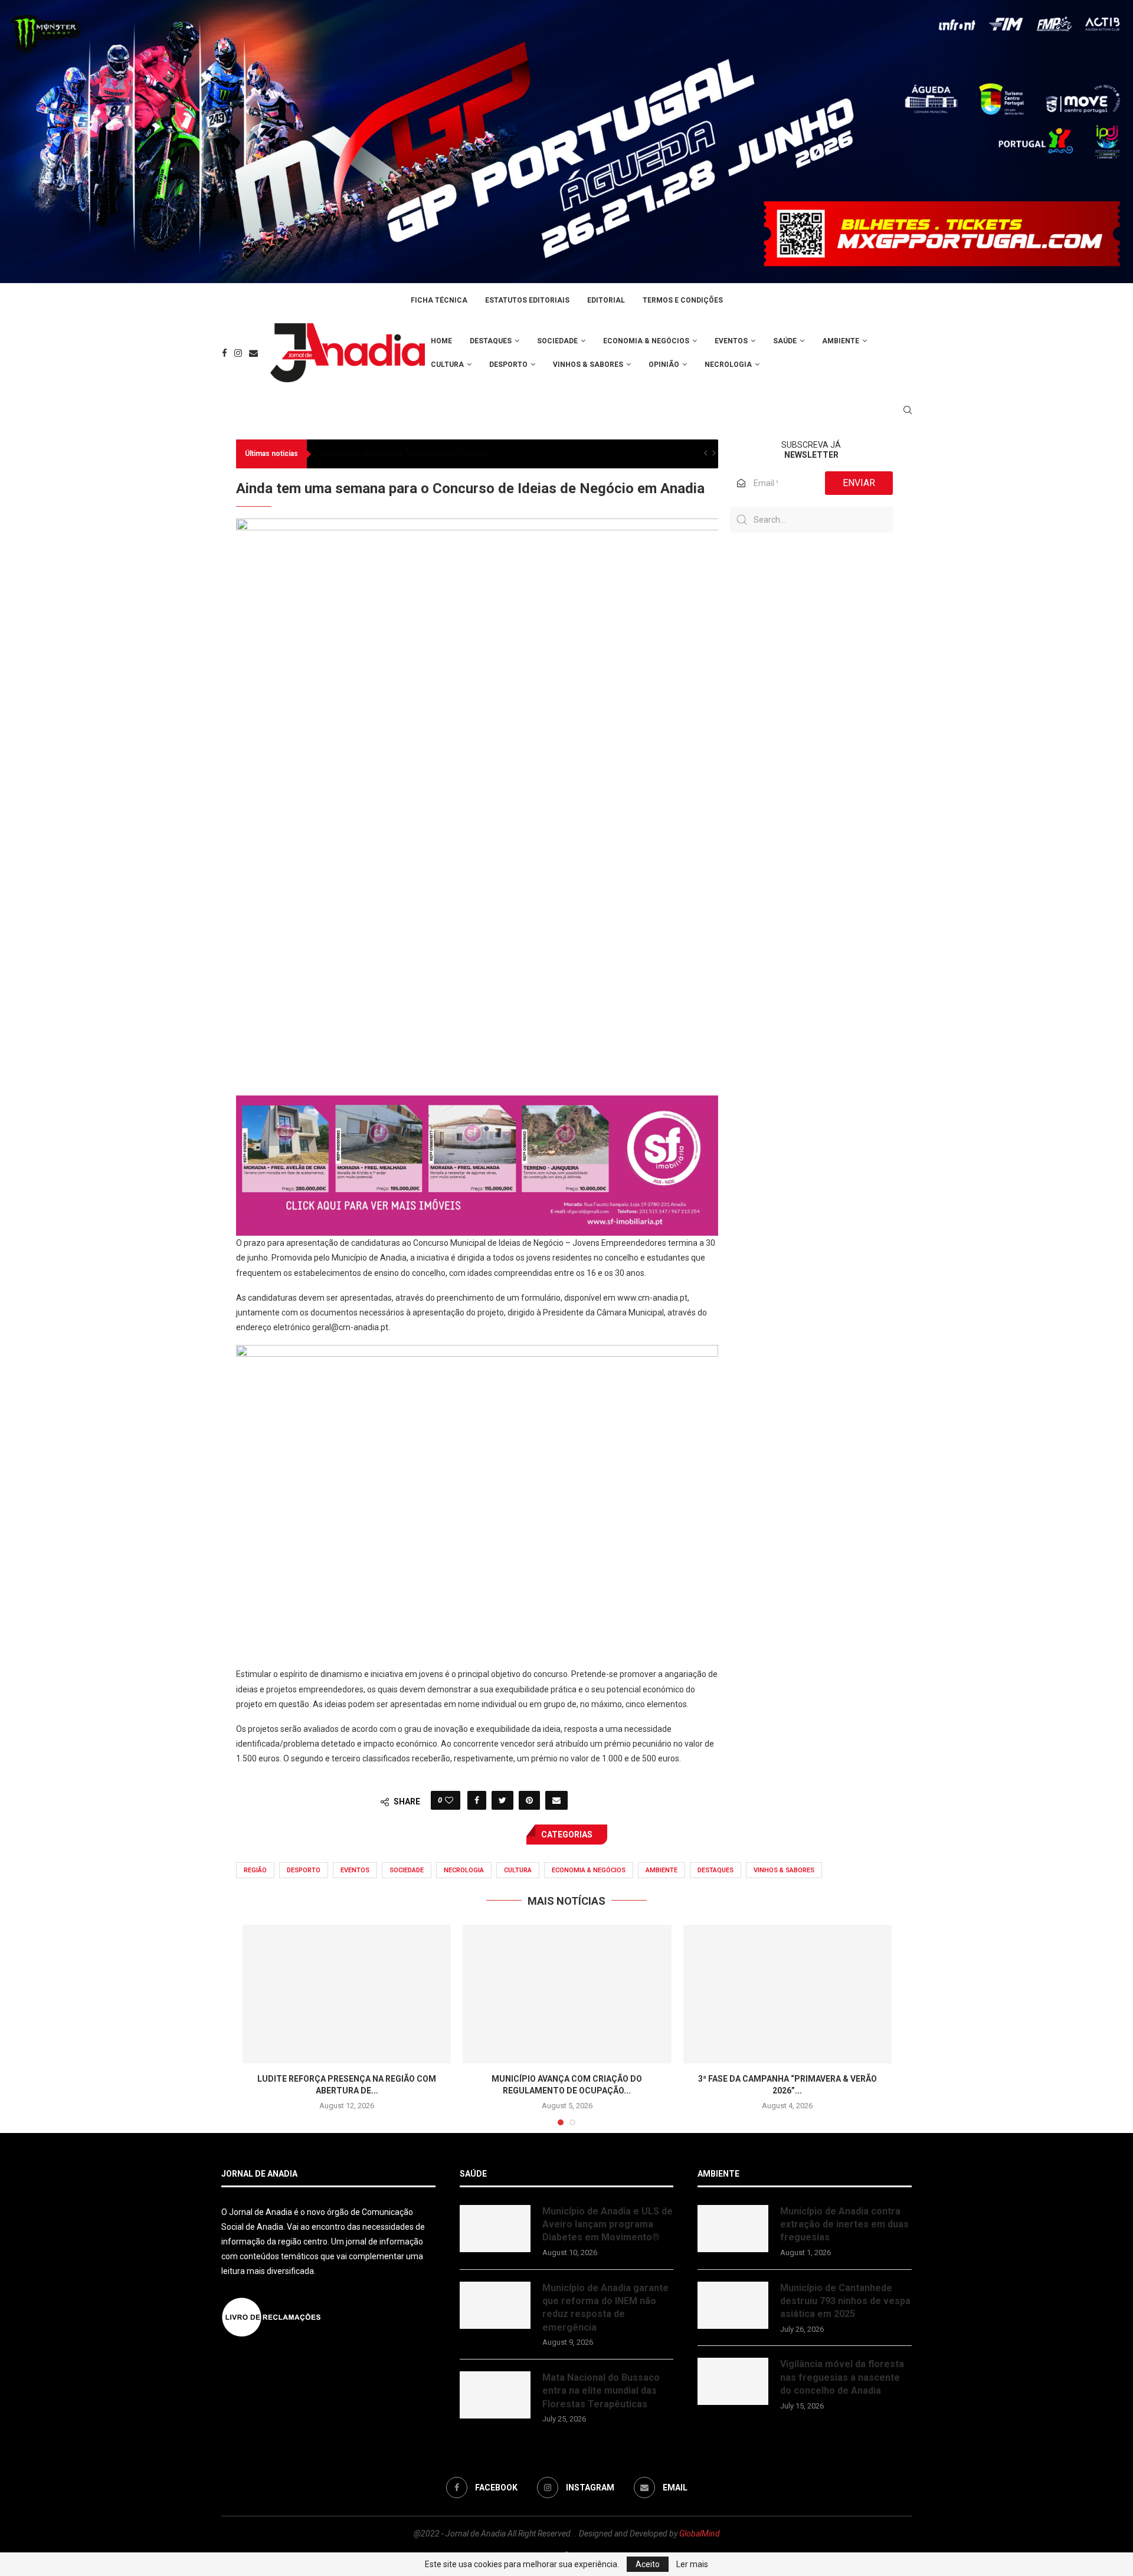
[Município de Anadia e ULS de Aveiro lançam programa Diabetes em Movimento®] (495, 2229)
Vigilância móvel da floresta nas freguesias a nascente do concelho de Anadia (842, 2377)
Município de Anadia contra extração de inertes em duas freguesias (844, 2224)
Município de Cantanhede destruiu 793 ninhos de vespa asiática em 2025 (845, 2301)
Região (255, 1870)
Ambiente (841, 341)
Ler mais (692, 2564)
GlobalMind (700, 2534)
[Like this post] (449, 1800)
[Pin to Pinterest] (529, 1800)
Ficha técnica (439, 300)
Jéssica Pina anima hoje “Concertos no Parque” (402, 454)
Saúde (785, 341)
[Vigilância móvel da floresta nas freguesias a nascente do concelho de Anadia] (733, 2381)
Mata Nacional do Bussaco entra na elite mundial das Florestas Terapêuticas (601, 2391)
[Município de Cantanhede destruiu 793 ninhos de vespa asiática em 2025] (733, 2305)
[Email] (253, 353)
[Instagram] (238, 353)
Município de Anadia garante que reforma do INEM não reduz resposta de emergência (605, 2308)
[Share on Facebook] (477, 1800)
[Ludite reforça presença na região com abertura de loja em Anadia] (347, 1994)
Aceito (648, 2564)
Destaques (491, 341)
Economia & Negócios (646, 341)
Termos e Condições (683, 300)
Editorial (606, 300)
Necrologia (728, 365)
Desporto (508, 365)
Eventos (731, 341)
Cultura (447, 365)
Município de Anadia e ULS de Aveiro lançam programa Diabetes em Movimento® (608, 2224)
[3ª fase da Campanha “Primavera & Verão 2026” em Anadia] (787, 1994)
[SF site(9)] (477, 1104)
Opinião (664, 365)
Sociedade (557, 341)
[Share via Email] (556, 1800)
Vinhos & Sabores (588, 365)
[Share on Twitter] (502, 1800)
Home (441, 341)
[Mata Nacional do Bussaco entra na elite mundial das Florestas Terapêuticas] (495, 2395)
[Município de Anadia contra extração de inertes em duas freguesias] (733, 2229)
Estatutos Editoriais (527, 300)
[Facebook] (225, 353)
